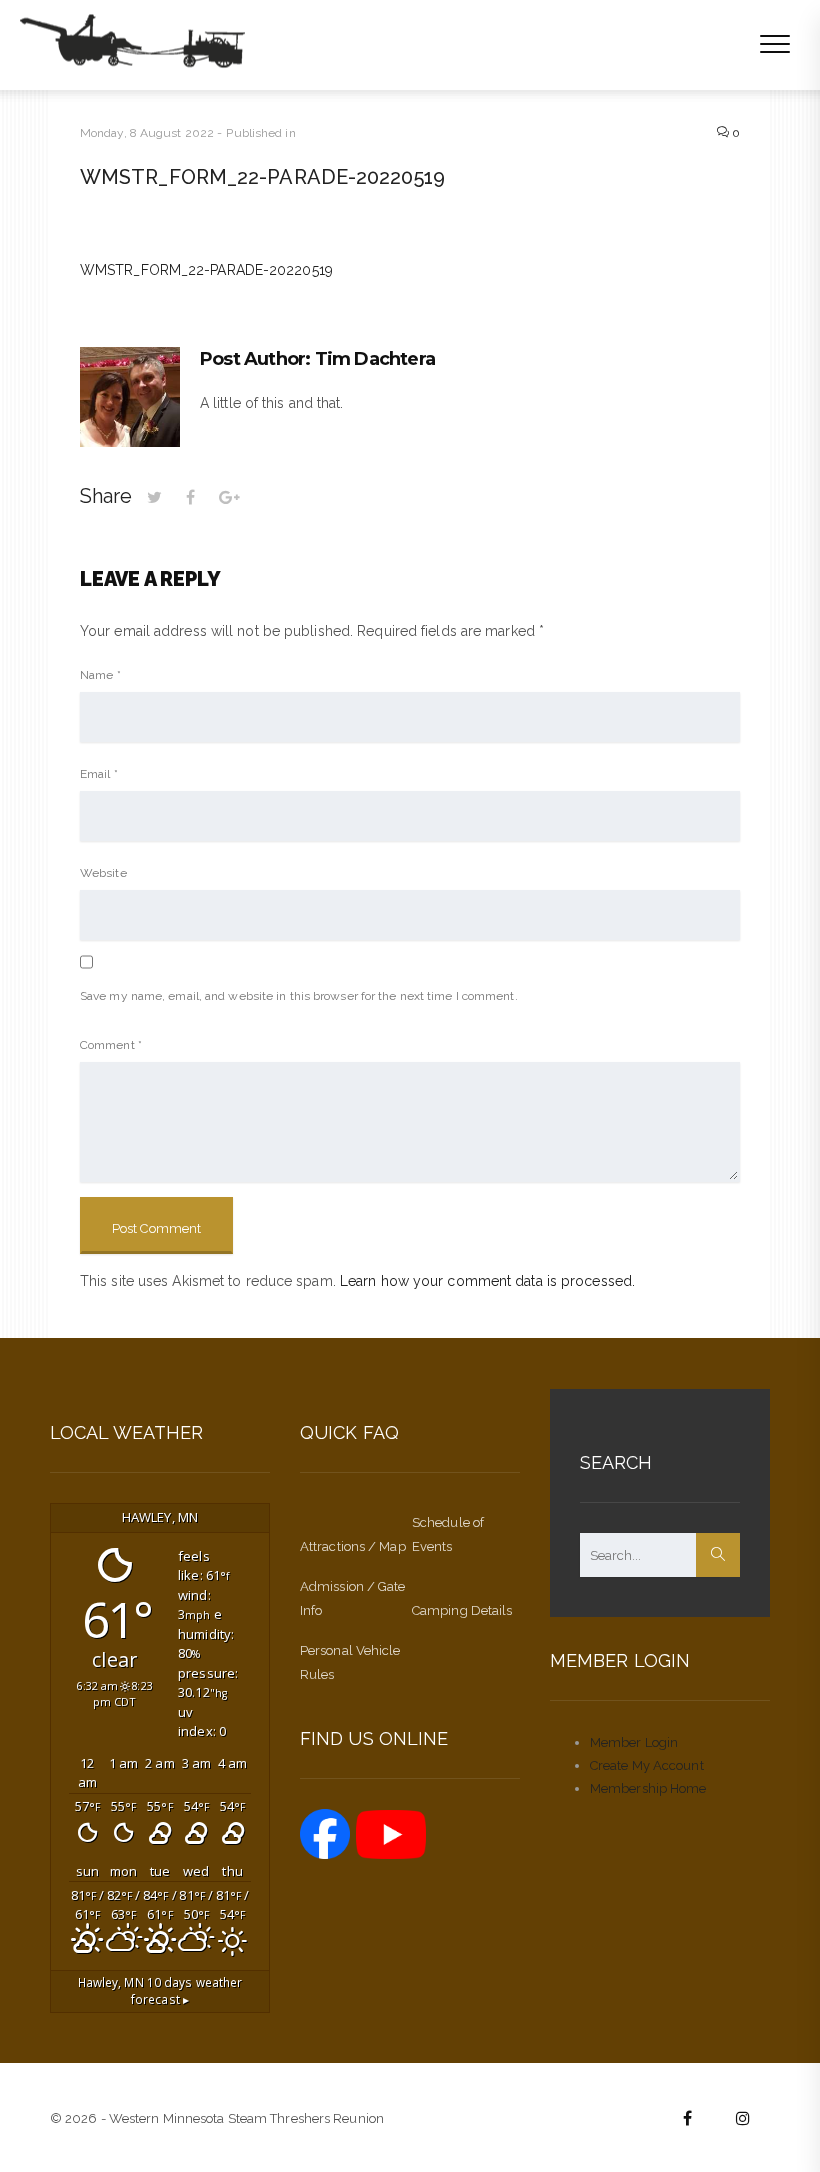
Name (100, 675)
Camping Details (462, 1610)
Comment (111, 1045)
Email (99, 774)
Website (103, 873)
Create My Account (647, 1765)
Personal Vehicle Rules (350, 1662)
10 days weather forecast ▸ (160, 1991)
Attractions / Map (353, 1546)
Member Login (634, 1742)
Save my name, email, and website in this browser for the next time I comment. (299, 996)
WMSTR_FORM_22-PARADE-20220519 (206, 270)
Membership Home (648, 1788)
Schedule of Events (448, 1534)
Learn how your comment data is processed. (487, 1281)
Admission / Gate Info (353, 1598)
